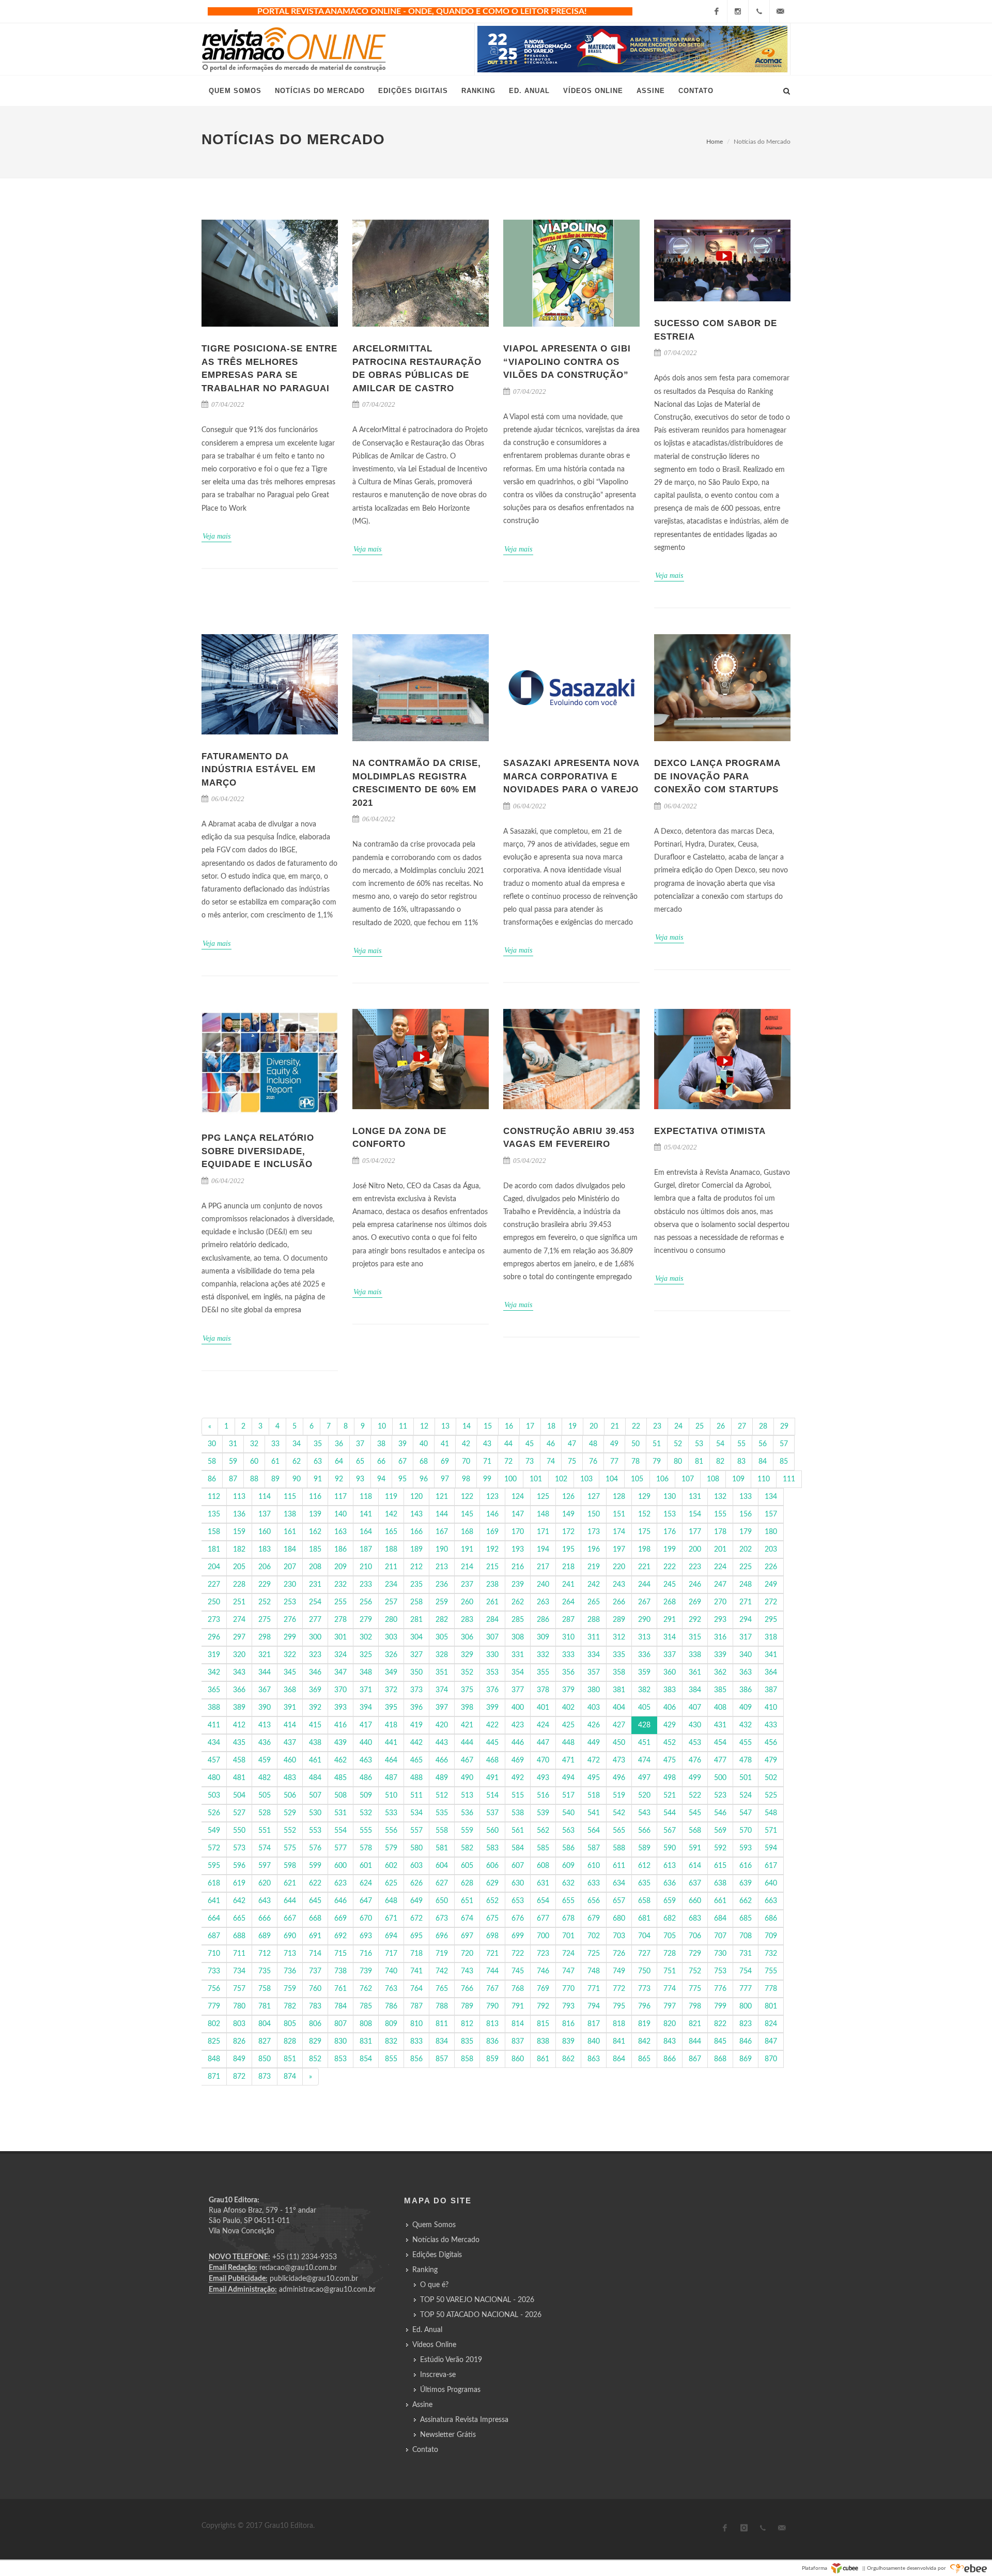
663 (771, 1901)
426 (594, 1725)
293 (720, 1620)
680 (619, 1919)
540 (568, 1813)
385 (720, 1690)
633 (594, 1883)
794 (594, 2006)
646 (340, 1901)
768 (518, 1989)
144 (442, 1514)
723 (543, 1954)
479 (771, 1760)
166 (416, 1532)
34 (297, 1444)
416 (340, 1725)
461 (315, 1760)
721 (492, 1954)
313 (644, 1637)
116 (315, 1497)
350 (416, 1673)
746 (543, 1971)
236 (442, 1585)
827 (265, 2042)
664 (214, 1919)
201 (720, 1550)
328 (442, 1655)
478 (746, 1760)
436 (265, 1743)
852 (315, 2059)
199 (670, 1550)
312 (619, 1637)
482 (265, 1778)
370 (340, 1690)
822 (720, 2024)
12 (424, 1427)
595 (214, 1866)
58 (212, 1462)
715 (340, 1954)
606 (492, 1866)
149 (568, 1514)
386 (746, 1690)
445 (492, 1743)
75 (572, 1462)
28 (763, 1427)
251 (239, 1602)
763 (391, 1989)
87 (233, 1479)
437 (290, 1743)
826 (239, 2042)
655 (568, 1901)
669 (340, 1919)
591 (695, 1848)
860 (518, 2059)
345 (290, 1673)
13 (445, 1427)
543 (644, 1813)
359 (644, 1673)
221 (644, 1567)
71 (487, 1462)
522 (695, 1796)
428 (644, 1725)
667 (290, 1919)
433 (771, 1725)
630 (518, 1883)
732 (771, 1954)
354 (518, 1673)
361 (695, 1673)
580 (416, 1848)
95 (402, 1479)
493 (543, 1778)
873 (265, 2077)
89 (275, 1479)
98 (466, 1479)
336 (644, 1655)
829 (315, 2042)
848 (214, 2059)
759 (290, 1989)
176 (670, 1532)
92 (339, 1479)
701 (568, 1936)
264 (568, 1602)
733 (214, 1971)
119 (391, 1497)
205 (239, 1567)
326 (391, 1655)
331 (518, 1655)
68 (424, 1462)
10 (382, 1427)
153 (670, 1514)
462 (340, 1760)
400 (518, 1708)
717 (391, 1954)
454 (720, 1743)
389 (239, 1708)
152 (644, 1514)
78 (636, 1462)
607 (518, 1866)
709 (771, 1936)
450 (619, 1743)
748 (594, 1971)
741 (416, 1971)
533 (391, 1813)
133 (746, 1497)
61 (275, 1462)
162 (315, 1532)
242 (594, 1585)
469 (518, 1760)
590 (670, 1848)
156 (746, 1514)
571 (771, 1831)
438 (315, 1743)
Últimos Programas (450, 2390)
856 (416, 2059)
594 (771, 1848)
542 (619, 1813)
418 (391, 1725)
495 (594, 1778)
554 (340, 1831)
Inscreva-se (438, 2375)
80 (678, 1462)
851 (290, 2059)
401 (543, 1708)
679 (594, 1919)
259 (442, 1602)
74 (551, 1462)
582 (467, 1848)
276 (290, 1620)
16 (509, 1427)
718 (416, 1954)
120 (416, 1497)
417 (366, 1725)
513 (467, 1796)
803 (239, 2024)
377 (518, 1690)
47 (572, 1444)
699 (518, 1936)
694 (391, 1936)
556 (391, 1831)
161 (290, 1532)
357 (594, 1673)
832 (391, 2042)
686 (771, 1919)
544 (670, 1813)
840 (594, 2042)
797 (670, 2006)
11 (403, 1427)
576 (315, 1848)
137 (265, 1514)
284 (492, 1620)
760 (315, 1989)
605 (467, 1866)
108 (713, 1479)
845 (720, 2042)
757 (239, 1989)
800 (746, 2006)
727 (644, 1954)
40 (424, 1444)
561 (518, 1831)
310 (568, 1637)
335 (619, 1655)
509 (366, 1796)
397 (442, 1708)
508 (340, 1796)
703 (619, 1936)
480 (214, 1778)
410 (771, 1708)
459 (265, 1760)
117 (340, 1497)
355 (543, 1673)
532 (366, 1813)
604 (442, 1866)
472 (594, 1760)
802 (214, 2024)
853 (340, 2059)
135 (214, 1514)
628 (467, 1883)
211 (391, 1567)
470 (543, 1760)
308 (518, 1637)
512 (442, 1796)
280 (391, 1620)
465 (416, 1760)
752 (695, 1971)
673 (442, 1919)
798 (695, 2006)
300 (315, 1637)
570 (746, 1831)
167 (442, 1532)
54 (720, 1444)
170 (518, 1532)
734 (239, 1971)
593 (746, 1848)
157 (771, 1514)
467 (467, 1760)
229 (265, 1585)
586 (568, 1848)
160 (265, 1532)
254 (315, 1602)
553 (315, 1831)
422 (492, 1725)
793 (568, 2006)
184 (290, 1550)
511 (416, 1796)
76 (593, 1462)
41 (445, 1444)
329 (467, 1655)
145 (467, 1514)
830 (340, 2042)
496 (619, 1778)
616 (746, 1866)
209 (340, 1567)
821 (695, 2024)
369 (315, 1690)
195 (568, 1550)
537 (492, 1813)
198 (644, 1550)
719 (442, 1954)
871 (214, 2077)
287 (568, 1620)
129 (644, 1497)
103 (586, 1479)
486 (366, 1778)
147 (518, 1514)
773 (644, 1989)
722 (518, 1954)
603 (416, 1866)
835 (467, 2042)
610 (594, 1866)
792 (543, 2006)
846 (746, 2042)
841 (619, 2042)
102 (561, 1479)
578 (366, 1848)
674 (467, 1919)
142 (391, 1514)
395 (391, 1708)
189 (416, 1550)
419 (416, 1725)
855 (391, 2059)
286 (543, 1620)
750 (644, 1971)
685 (746, 1919)
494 (568, 1778)
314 (670, 1637)
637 (695, 1883)
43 (487, 1444)
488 (416, 1778)
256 (366, 1602)
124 (518, 1497)
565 (619, 1831)
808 (366, 2024)
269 (695, 1602)
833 (416, 2042)
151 (619, 1514)
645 (315, 1901)
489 (442, 1778)
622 (315, 1883)
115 (290, 1497)
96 (424, 1479)
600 (340, 1866)
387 (771, 1690)
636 (670, 1883)
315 (695, 1637)
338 (695, 1655)
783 (315, 2006)
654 (543, 1901)
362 (720, 1673)
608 (543, 1866)
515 (518, 1796)
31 (233, 1444)
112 (214, 1497)
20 (594, 1427)
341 (771, 1655)
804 (265, 2024)
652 (492, 1901)
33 (275, 1444)
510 (391, 1796)
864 (619, 2059)
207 (290, 1567)
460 (290, 1760)
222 (670, 1567)
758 (265, 1989)
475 (670, 1760)
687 (214, 1936)
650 (442, 1901)
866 (670, 2059)
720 (467, 1954)
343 (239, 1673)
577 (340, 1848)
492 (518, 1778)
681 (644, 1919)
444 (467, 1743)
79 (657, 1462)
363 (746, 1673)
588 (619, 1848)
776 (720, 1989)
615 (720, 1866)
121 (442, 1497)
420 (442, 1725)
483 (290, 1778)
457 (214, 1760)
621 (290, 1883)
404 (619, 1708)
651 (467, 1901)
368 (290, 1690)
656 (594, 1901)
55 (741, 1444)
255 (340, 1602)
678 (568, 1919)
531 (340, 1813)
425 (568, 1725)
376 (492, 1690)
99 (487, 1479)
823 (746, 2024)
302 (366, 1637)
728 (670, 1954)
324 (340, 1655)
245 (670, 1585)
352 (467, 1673)
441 (391, 1743)
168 (467, 1532)
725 (594, 1954)
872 (239, 2077)
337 (670, 1655)
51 (657, 1444)
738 (340, 1971)
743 (467, 1971)
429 (670, 1725)
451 (644, 1743)
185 (315, 1550)
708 (746, 1936)
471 (568, 1760)
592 (720, 1848)
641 (214, 1901)
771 (594, 1989)
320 (239, 1655)
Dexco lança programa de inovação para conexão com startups (717, 776)
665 (239, 1919)
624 (366, 1883)
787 (416, 2006)
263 (543, 1602)
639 (746, 1883)
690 (290, 1936)
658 (644, 1901)
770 (568, 1989)
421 (467, 1725)
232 (340, 1585)
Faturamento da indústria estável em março (259, 770)
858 (467, 2059)
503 (214, 1796)
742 (442, 1971)
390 (265, 1708)
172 (568, 1532)
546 (720, 1813)
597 (265, 1866)
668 (315, 1919)
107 (688, 1479)
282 (442, 1620)
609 (568, 1866)
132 (720, 1497)
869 (746, 2059)
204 (214, 1567)
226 (771, 1567)
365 (214, 1690)
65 (360, 1462)
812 (467, 2024)
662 (746, 1901)
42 (466, 1444)
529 (290, 1813)
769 (543, 1989)
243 (619, 1585)
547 (746, 1813)
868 (720, 2059)
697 (467, 1936)
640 (771, 1883)
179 (746, 1532)
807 (340, 2024)
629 (492, 1883)
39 (402, 1444)
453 (695, 1743)
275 (265, 1620)
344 (265, 1673)
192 (492, 1550)
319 (214, 1655)
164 (366, 1532)
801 (771, 2006)
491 (492, 1778)
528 (265, 1813)
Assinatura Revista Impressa (464, 2420)
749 (619, 1971)
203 (771, 1550)
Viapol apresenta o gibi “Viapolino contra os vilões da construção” (567, 362)
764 (416, 1989)
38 (381, 1444)
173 (594, 1532)
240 (543, 1585)
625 (391, 1883)
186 (340, 1550)
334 (594, 1655)
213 (442, 1567)
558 (442, 1831)
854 (366, 2059)
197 (619, 1550)
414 (290, 1725)
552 (290, 1831)
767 (492, 1989)
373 (416, 1690)
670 (366, 1919)
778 (771, 1989)
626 (416, 1883)
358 (619, 1673)
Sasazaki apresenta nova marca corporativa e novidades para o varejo (571, 776)
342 (214, 1673)
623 (340, 1883)
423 (518, 1725)
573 (239, 1848)
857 (442, 2059)
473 (619, 1760)
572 (214, 1848)
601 (366, 1866)
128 (619, 1497)
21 (615, 1427)
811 (442, 2024)
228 (239, 1585)
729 (695, 1954)
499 (695, 1778)
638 (720, 1883)
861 (543, 2059)
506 (290, 1796)
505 (265, 1796)
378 (543, 1690)
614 (695, 1866)
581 (442, 1848)
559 (467, 1831)
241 (568, 1585)
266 (619, 1602)
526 (214, 1813)
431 (720, 1725)
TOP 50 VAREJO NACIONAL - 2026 (477, 2300)
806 (315, 2024)
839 (568, 2042)
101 (536, 1479)
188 (391, 1550)
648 (391, 1901)
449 (594, 1743)
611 (619, 1866)
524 (746, 1796)
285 (518, 1620)
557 (416, 1831)
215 (492, 1567)
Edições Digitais (437, 2255)
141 (366, 1514)
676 (518, 1919)
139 (315, 1514)
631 (543, 1883)
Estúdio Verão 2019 (451, 2360)
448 (568, 1743)
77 (614, 1462)
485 (340, 1778)
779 (214, 2006)
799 (720, 2006)
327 (416, 1655)
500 (720, 1778)
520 (644, 1796)
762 (366, 1989)
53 (699, 1444)
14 (467, 1427)
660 (695, 1901)
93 (360, 1479)
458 (239, 1760)
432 (746, 1725)
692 (340, 1936)
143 (416, 1514)
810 (416, 2024)
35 (318, 1444)
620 (265, 1883)
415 (315, 1725)
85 (784, 1462)
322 (290, 1655)
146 (492, 1514)
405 (644, 1708)
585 (543, 1848)
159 (239, 1532)
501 (746, 1778)
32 (254, 1444)
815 (543, 2024)
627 (442, 1883)
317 (746, 1637)
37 (360, 1444)
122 (467, 1497)
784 (340, 2006)
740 (391, 1971)
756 (214, 1989)
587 (594, 1848)
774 (670, 1989)
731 (746, 1954)
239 (518, 1585)
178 (720, 1532)
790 (492, 2006)
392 (315, 1708)
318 (771, 1637)
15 (488, 1427)
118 (366, 1497)
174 (619, 1532)
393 (340, 1708)
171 (543, 1532)
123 (492, 1497)
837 (518, 2042)
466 (442, 1760)
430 (695, 1725)
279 (366, 1620)
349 (391, 1673)
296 (214, 1637)
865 (644, 2059)
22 (636, 1427)
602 (391, 1866)
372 (391, 1690)
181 (214, 1550)
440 (366, 1743)
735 (265, 1971)
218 (568, 1567)
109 (738, 1479)
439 (340, 1743)
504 (239, 1796)
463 (366, 1760)
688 (239, 1936)
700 (543, 1936)
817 (594, 2024)
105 (637, 1479)
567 (670, 1831)
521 (670, 1796)
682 (670, 1919)
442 (416, 1743)
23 (657, 1427)
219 (594, 1567)
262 (518, 1602)
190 (442, 1550)
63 (318, 1462)
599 (315, 1866)
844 (695, 2042)
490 (467, 1778)
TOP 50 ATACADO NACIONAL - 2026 (481, 2315)
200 (695, 1550)
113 (239, 1497)
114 (265, 1497)
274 (239, 1620)
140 (340, 1514)
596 (239, 1866)
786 (391, 2006)
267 (644, 1602)
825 (214, 2042)
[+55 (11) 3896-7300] (759, 11)
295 (771, 1620)
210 (366, 1567)
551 (265, 1831)
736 (290, 1971)
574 (265, 1848)
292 (695, 1620)
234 (391, 1585)
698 (492, 1936)
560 (492, 1831)
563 (568, 1831)
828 (290, 2042)
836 (492, 2042)
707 (720, 1936)
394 (366, 1708)
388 (214, 1708)
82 (720, 1462)
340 (746, 1655)
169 (492, 1532)
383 (670, 1690)
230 (290, 1585)
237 (467, 1585)
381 (619, 1690)
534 (416, 1813)
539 (543, 1813)
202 (746, 1550)
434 (214, 1743)
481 (239, 1778)
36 (339, 1444)
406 (670, 1708)
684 (720, 1919)
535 (442, 1813)
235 (416, 1585)
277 (315, 1620)
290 (644, 1620)
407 (695, 1708)
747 (568, 1971)
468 (492, 1760)
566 (644, 1831)
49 (614, 1444)
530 (315, 1813)
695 (416, 1936)
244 (644, 1585)
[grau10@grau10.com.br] (780, 11)
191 (467, 1550)
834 (442, 2042)
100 (510, 1479)
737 (315, 1971)
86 (212, 1479)
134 (771, 1497)
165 (391, 1532)
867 (695, 2059)
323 (315, 1655)
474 (644, 1760)
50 (636, 1444)
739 (366, 1971)
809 (391, 2024)
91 (318, 1479)
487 (391, 1778)
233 (366, 1585)
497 (644, 1778)
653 (518, 1901)
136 (239, 1514)
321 (265, 1655)
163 (340, 1532)
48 (593, 1444)
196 (594, 1550)
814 (518, 2024)
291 (670, 1620)
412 (239, 1725)
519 (619, 1796)
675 (492, 1919)
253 (290, 1602)
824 (771, 2024)
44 (508, 1444)
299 (290, 1637)
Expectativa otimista (710, 1131)
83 (741, 1462)
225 (746, 1567)
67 (402, 1462)
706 (695, 1936)
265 (594, 1602)
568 (695, 1831)
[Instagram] (738, 11)
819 (644, 2024)
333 (568, 1655)
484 (315, 1778)
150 (594, 1514)
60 (254, 1462)
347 (340, 1673)
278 (340, 1620)
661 (720, 1901)
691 (315, 1936)
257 (391, 1602)
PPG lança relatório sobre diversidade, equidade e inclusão (259, 1151)
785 (366, 2006)
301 (340, 1637)
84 (763, 1462)
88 (254, 1479)
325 (366, 1655)
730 (720, 1954)
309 (543, 1637)
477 (720, 1760)
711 (239, 1954)
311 (594, 1637)
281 (416, 1620)
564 (594, 1831)
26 (721, 1427)
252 (265, 1602)
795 (619, 2006)
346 (315, 1673)
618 (214, 1883)
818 (619, 2024)
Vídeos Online (434, 2345)
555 (366, 1831)
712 (265, 1954)
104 (612, 1479)
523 (720, 1796)
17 (530, 1427)
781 (265, 2006)
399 (492, 1708)
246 (695, 1585)
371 (366, 1690)
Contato (425, 2450)
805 (290, 2024)
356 (568, 1673)
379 (568, 1690)
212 (416, 1567)
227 (214, 1585)
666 (265, 1919)
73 (530, 1462)
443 (442, 1743)
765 (442, 1989)
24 (678, 1427)
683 (695, 1919)
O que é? (434, 2285)
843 (670, 2042)
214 (467, 1567)
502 (771, 1778)
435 (239, 1743)
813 (492, 2024)
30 (212, 1444)
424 (543, 1725)
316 (720, 1637)
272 (771, 1602)
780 (239, 2006)
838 (543, 2042)
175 (644, 1532)
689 (265, 1936)
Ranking (425, 2270)
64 (339, 1462)
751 (670, 1971)
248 (746, 1585)
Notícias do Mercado (446, 2240)
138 (290, 1514)
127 (594, 1497)
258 (416, 1602)
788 (442, 2006)
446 (518, 1743)
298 (265, 1637)
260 (467, 1602)
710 (214, 1954)
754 (746, 1971)
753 (720, 1971)
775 (695, 1989)
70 (466, 1462)
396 (416, 1708)
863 (594, 2059)
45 (530, 1444)
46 (551, 1444)
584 (518, 1848)
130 (670, 1497)
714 (315, 1954)
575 (290, 1848)
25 (700, 1427)
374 (442, 1690)
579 (391, 1848)
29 (784, 1427)
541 (594, 1813)
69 (445, 1462)
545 (695, 1813)
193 (518, 1550)
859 (492, 2059)
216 (518, 1567)
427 (619, 1725)
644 (290, 1901)
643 (265, 1901)
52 (678, 1444)
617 (771, 1866)
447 (543, 1743)
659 (670, 1901)
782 (290, 2006)
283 (467, 1620)
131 (695, 1497)
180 (771, 1532)
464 (391, 1760)
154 (695, 1514)
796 (644, 2006)
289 (619, 1620)
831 (366, 2042)
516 (543, 1796)
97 (445, 1479)
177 (695, 1532)
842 (644, 2042)
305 (442, 1637)
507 (315, 1796)
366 (239, 1690)
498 (670, 1778)
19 (572, 1427)
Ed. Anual (427, 2330)
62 (297, 1462)
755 (771, 1971)
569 (720, 1831)
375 (467, 1690)
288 (594, 1620)
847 (771, 2042)
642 (239, 1901)
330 (492, 1655)
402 (568, 1708)
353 (492, 1673)
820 (670, 2024)
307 (492, 1637)
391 (290, 1708)
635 (644, 1883)
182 (239, 1550)
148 (543, 1514)
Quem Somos (434, 2225)
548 (771, 1813)
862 (568, 2059)
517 (568, 1796)
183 (265, 1550)
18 (551, 1427)
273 (214, 1620)
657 (619, 1901)
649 (416, 1901)
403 (594, 1708)
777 (746, 1989)
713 (290, 1954)
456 (771, 1743)
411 (214, 1725)
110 (764, 1479)
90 (297, 1479)
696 (442, 1936)
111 (789, 1479)
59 (233, 1462)
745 (518, 1971)
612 (644, 1866)
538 (518, 1813)
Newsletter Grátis (448, 2435)
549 (214, 1831)
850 (265, 2059)
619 (239, 1883)
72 (508, 1462)
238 (492, 1585)
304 (416, 1637)
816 (568, 2024)
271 (746, 1602)
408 (720, 1708)
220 (619, 1567)
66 (381, 1462)
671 (391, 1919)
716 (366, 1954)
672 (416, 1919)
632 (568, 1883)
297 (239, 1637)
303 (391, 1637)
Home (715, 142)
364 (771, 1673)
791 (518, 2006)
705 (670, 1936)
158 (214, 1532)
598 (290, 1866)
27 (742, 1427)
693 (366, 1936)
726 (619, 1954)
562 (543, 1831)
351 (442, 1673)
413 (265, 1725)
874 (290, 2077)
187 (366, 1550)
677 (543, 1919)
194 (543, 1550)
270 (720, 1602)
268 (670, 1602)
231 (315, 1585)
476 (695, 1760)
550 (239, 1831)
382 (644, 1690)
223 (695, 1567)
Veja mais (216, 536)
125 (543, 1497)
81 (699, 1462)
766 (467, 1989)
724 (568, 1954)
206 (265, 1567)
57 (784, 1444)
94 (381, 1479)
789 (467, 2006)
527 (239, 1813)
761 (340, 1989)
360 (670, 1673)
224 (720, 1567)
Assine (422, 2405)
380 (594, 1690)
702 (594, 1936)
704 (644, 1936)
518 (594, 1796)
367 (265, 1690)
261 (492, 1602)
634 (619, 1883)
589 (644, 1848)
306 (467, 1637)
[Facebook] (717, 11)
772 (619, 1989)
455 (746, 1743)
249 (771, 1585)
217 (543, 1567)
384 (695, 1690)
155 (720, 1514)
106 (662, 1479)
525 (771, 1796)
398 (467, 1708)
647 (366, 1901)
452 (670, 1743)
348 (366, 1673)
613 (670, 1866)
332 (543, 1655)
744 (492, 1971)
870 (771, 2059)
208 (315, 1567)
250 (214, 1602)
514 (492, 1796)
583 (492, 1848)
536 (467, 1813)
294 (746, 1620)
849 (239, 2059)
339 (720, 1655)
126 (568, 1497)
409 (746, 1708)
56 (763, 1444)
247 (720, 1585)
